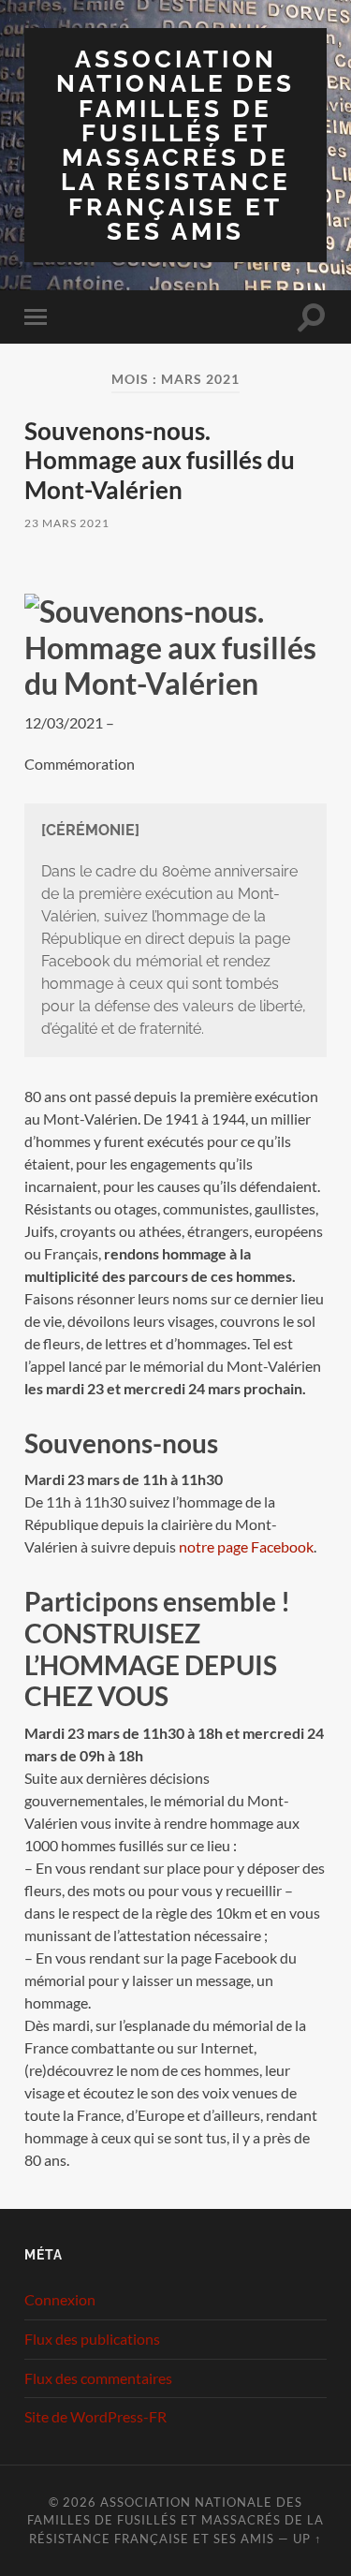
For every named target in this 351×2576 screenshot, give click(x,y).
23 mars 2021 (67, 523)
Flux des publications (92, 2339)
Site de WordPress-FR (95, 2416)
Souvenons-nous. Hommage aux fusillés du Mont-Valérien (160, 460)
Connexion (60, 2299)
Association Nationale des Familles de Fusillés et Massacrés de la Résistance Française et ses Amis (175, 145)
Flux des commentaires (98, 2378)
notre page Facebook (246, 1546)
